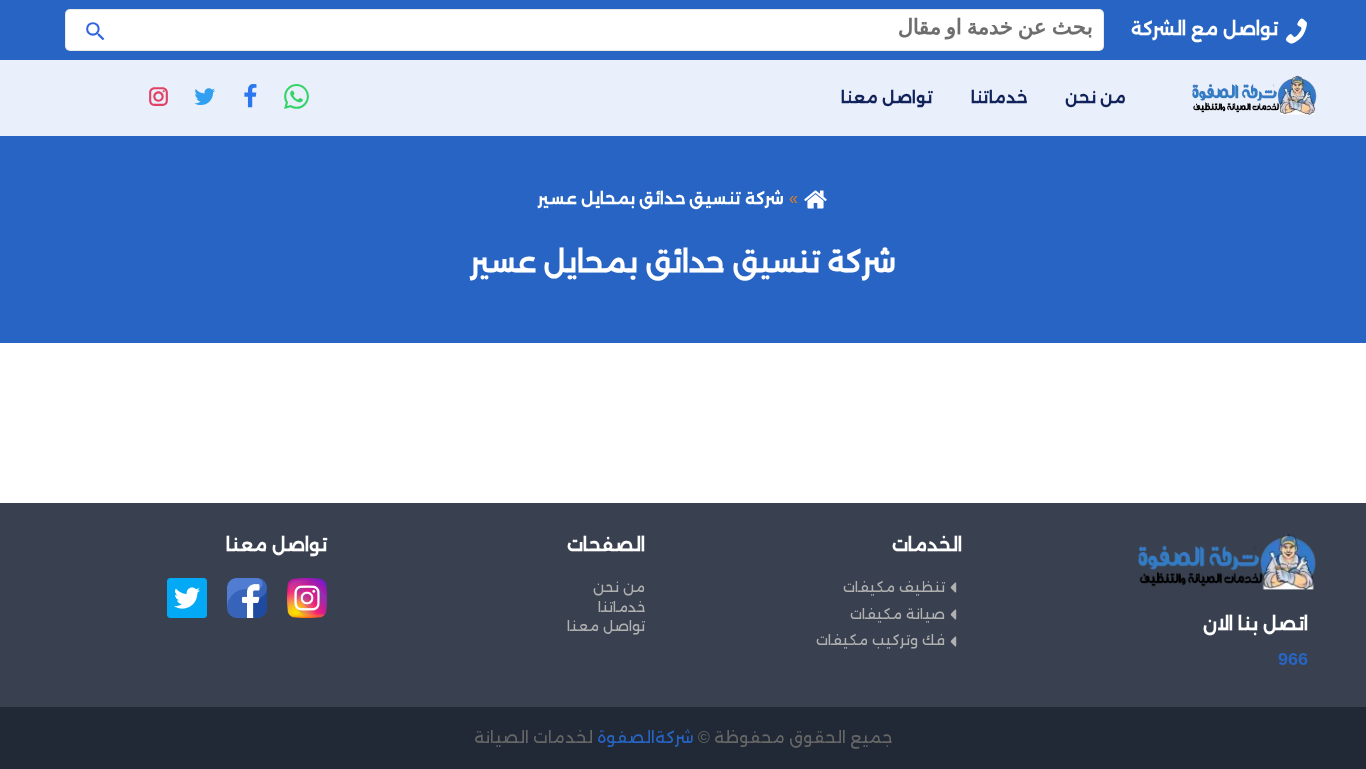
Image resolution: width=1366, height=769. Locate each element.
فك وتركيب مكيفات (880, 640)
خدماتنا (999, 97)
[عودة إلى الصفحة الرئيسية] (815, 198)
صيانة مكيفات (897, 614)
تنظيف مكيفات (894, 587)
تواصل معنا (887, 97)
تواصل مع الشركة (1204, 29)
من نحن (1095, 97)
